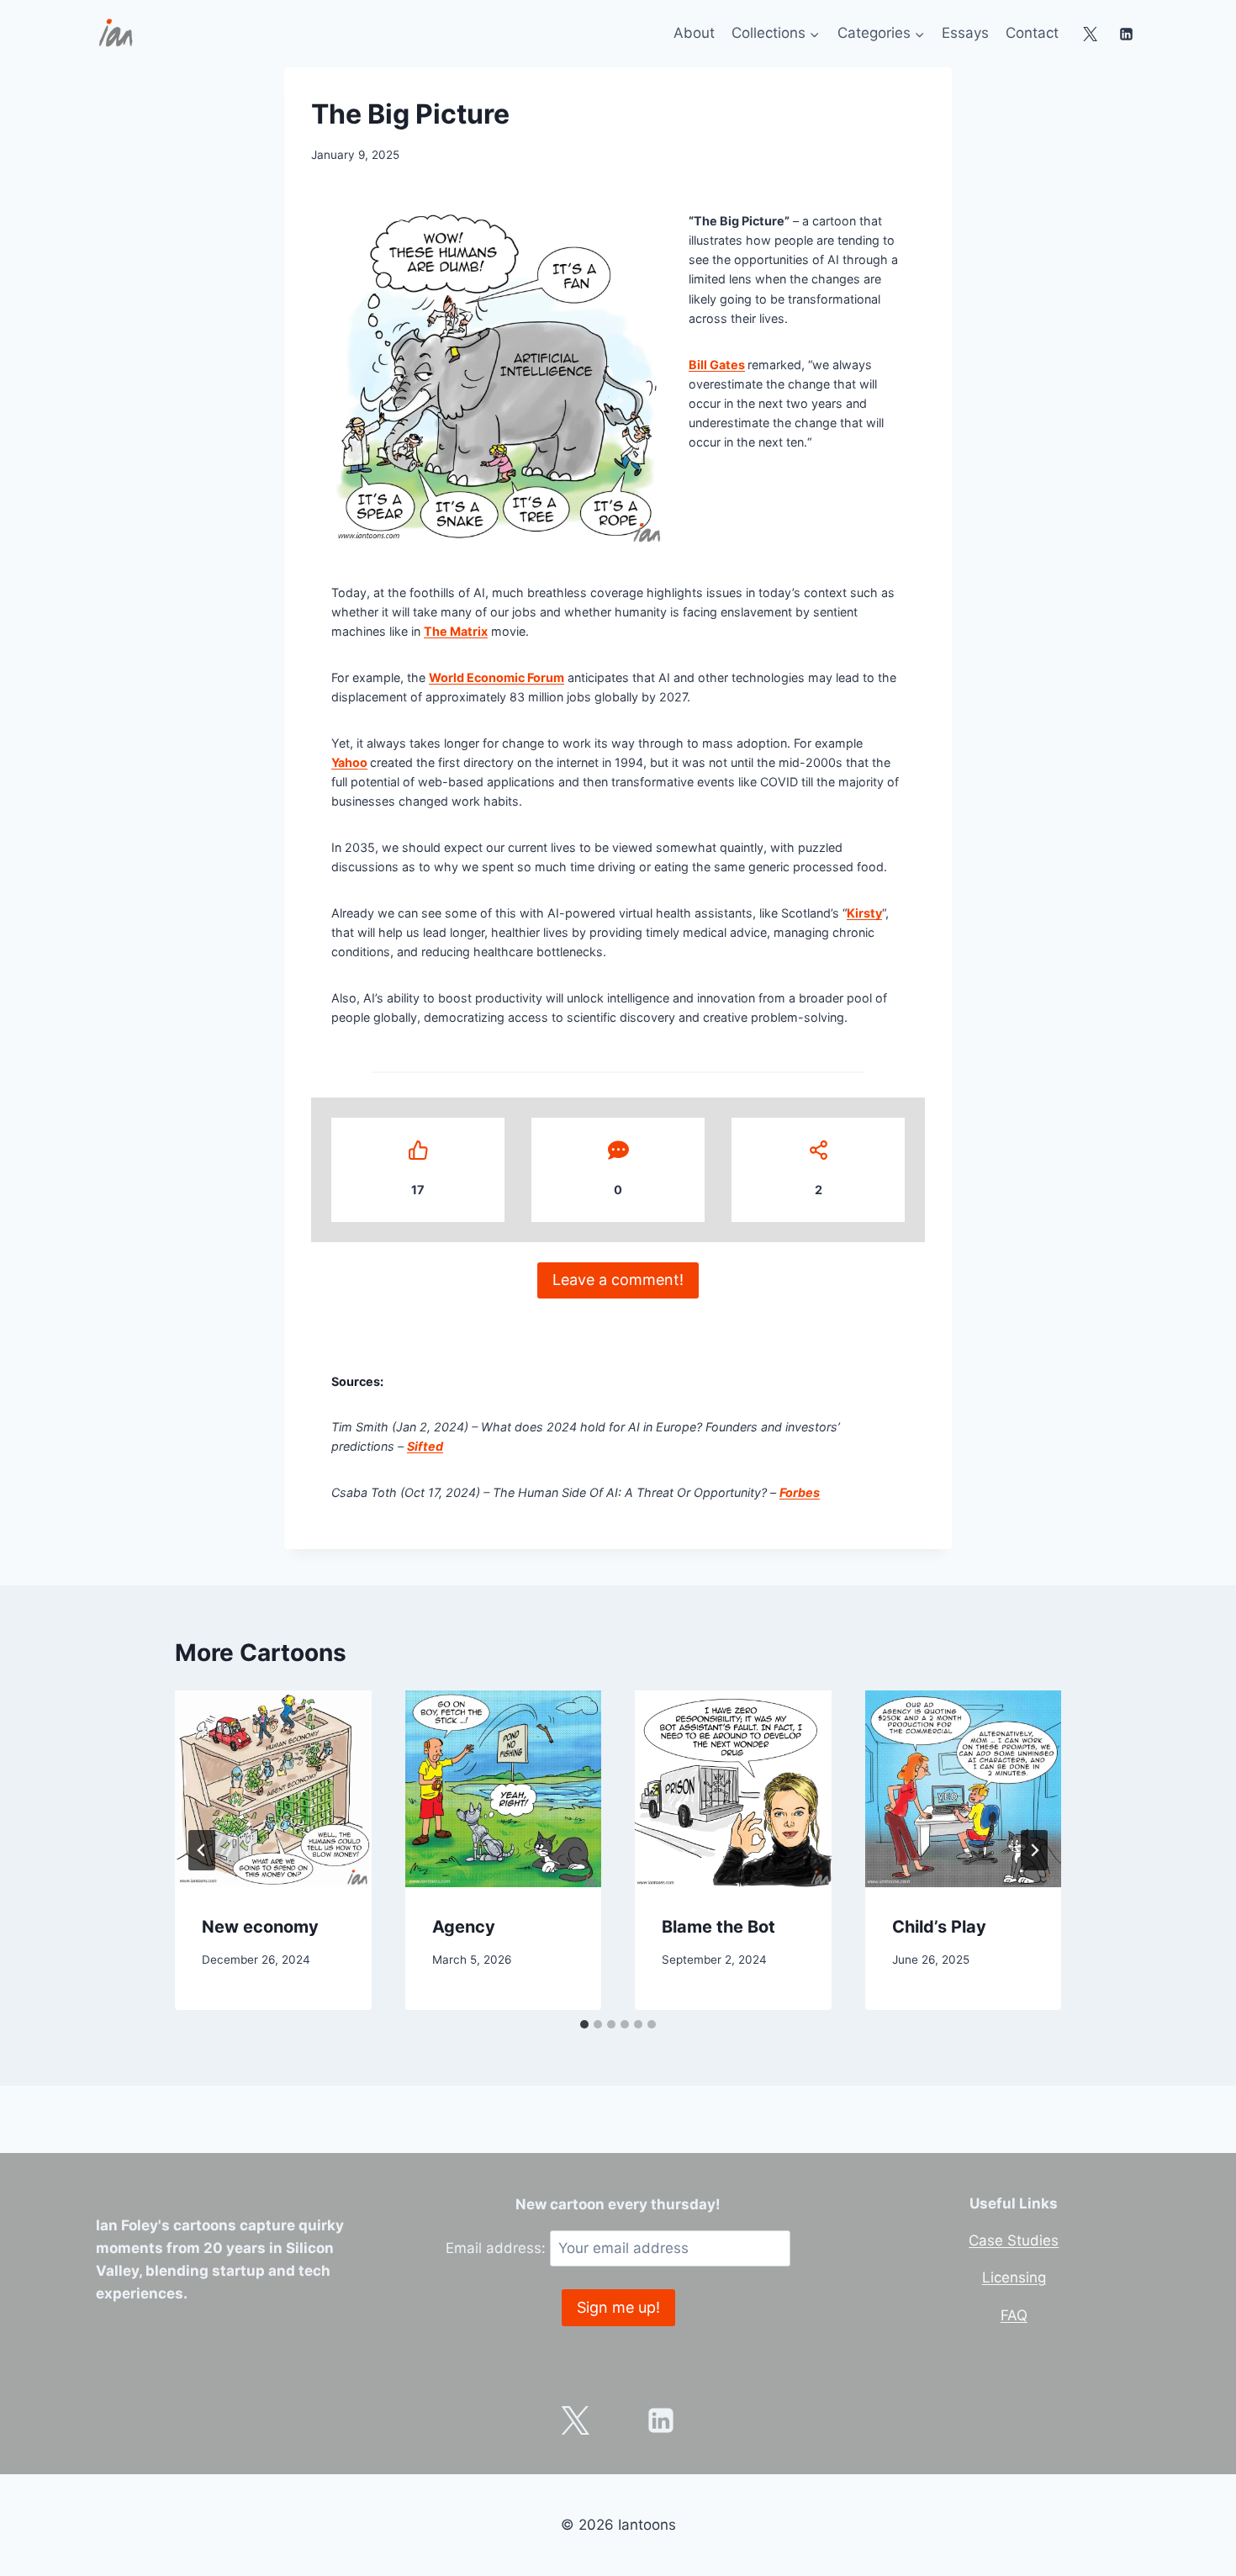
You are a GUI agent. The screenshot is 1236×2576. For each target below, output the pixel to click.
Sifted (425, 1446)
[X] (1091, 34)
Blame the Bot (718, 1927)
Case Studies (1014, 2240)
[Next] (1034, 1850)
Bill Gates (717, 365)
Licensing (1014, 2277)
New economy (260, 1927)
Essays (965, 33)
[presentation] (273, 1789)
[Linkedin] (1126, 34)
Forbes (800, 1492)
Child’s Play (939, 1927)
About (694, 33)
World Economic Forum (497, 677)
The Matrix (456, 631)
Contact (1032, 33)
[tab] (584, 2024)
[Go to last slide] (202, 1850)
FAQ (1014, 2315)
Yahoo (349, 762)
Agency (464, 1927)
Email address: (498, 2248)
